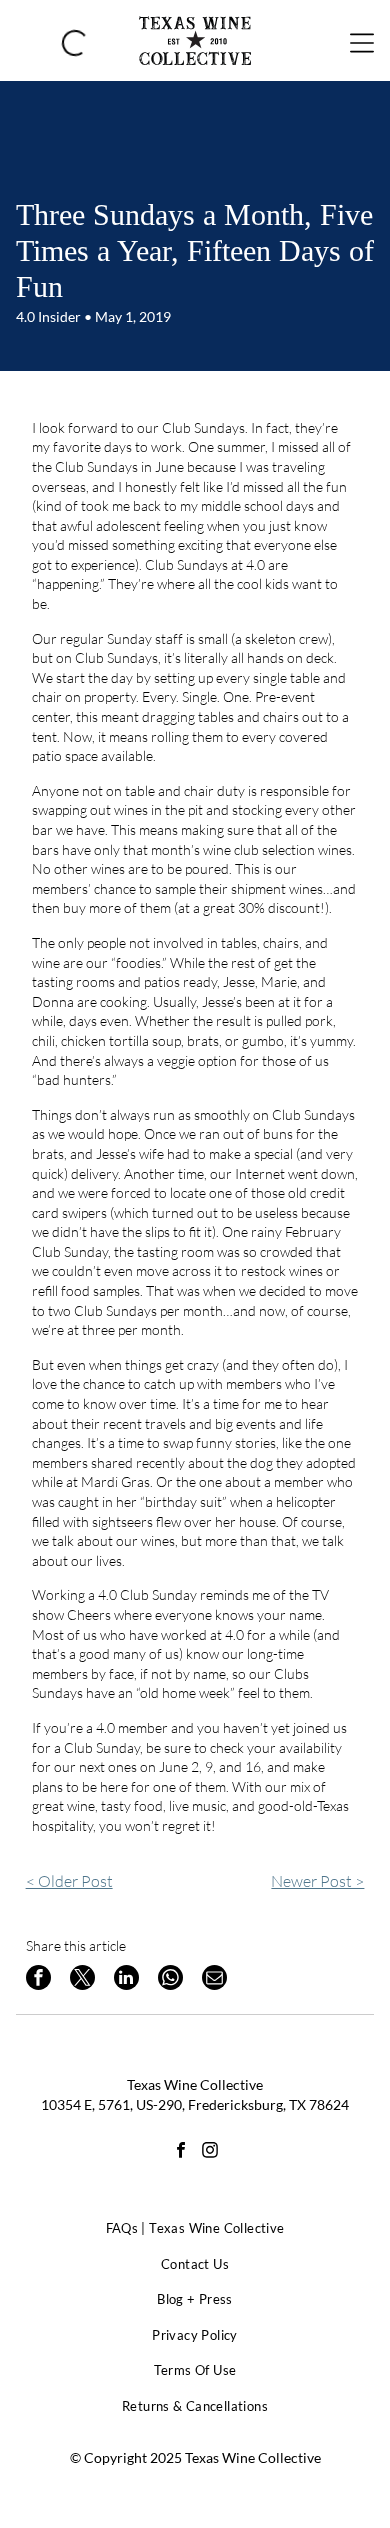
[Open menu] (362, 41)
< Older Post (69, 1881)
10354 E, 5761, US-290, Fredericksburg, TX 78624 (195, 2104)
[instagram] (210, 2152)
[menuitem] (195, 2229)
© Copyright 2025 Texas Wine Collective (195, 2457)
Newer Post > (317, 1881)
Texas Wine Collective (195, 2084)
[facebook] (181, 2152)
